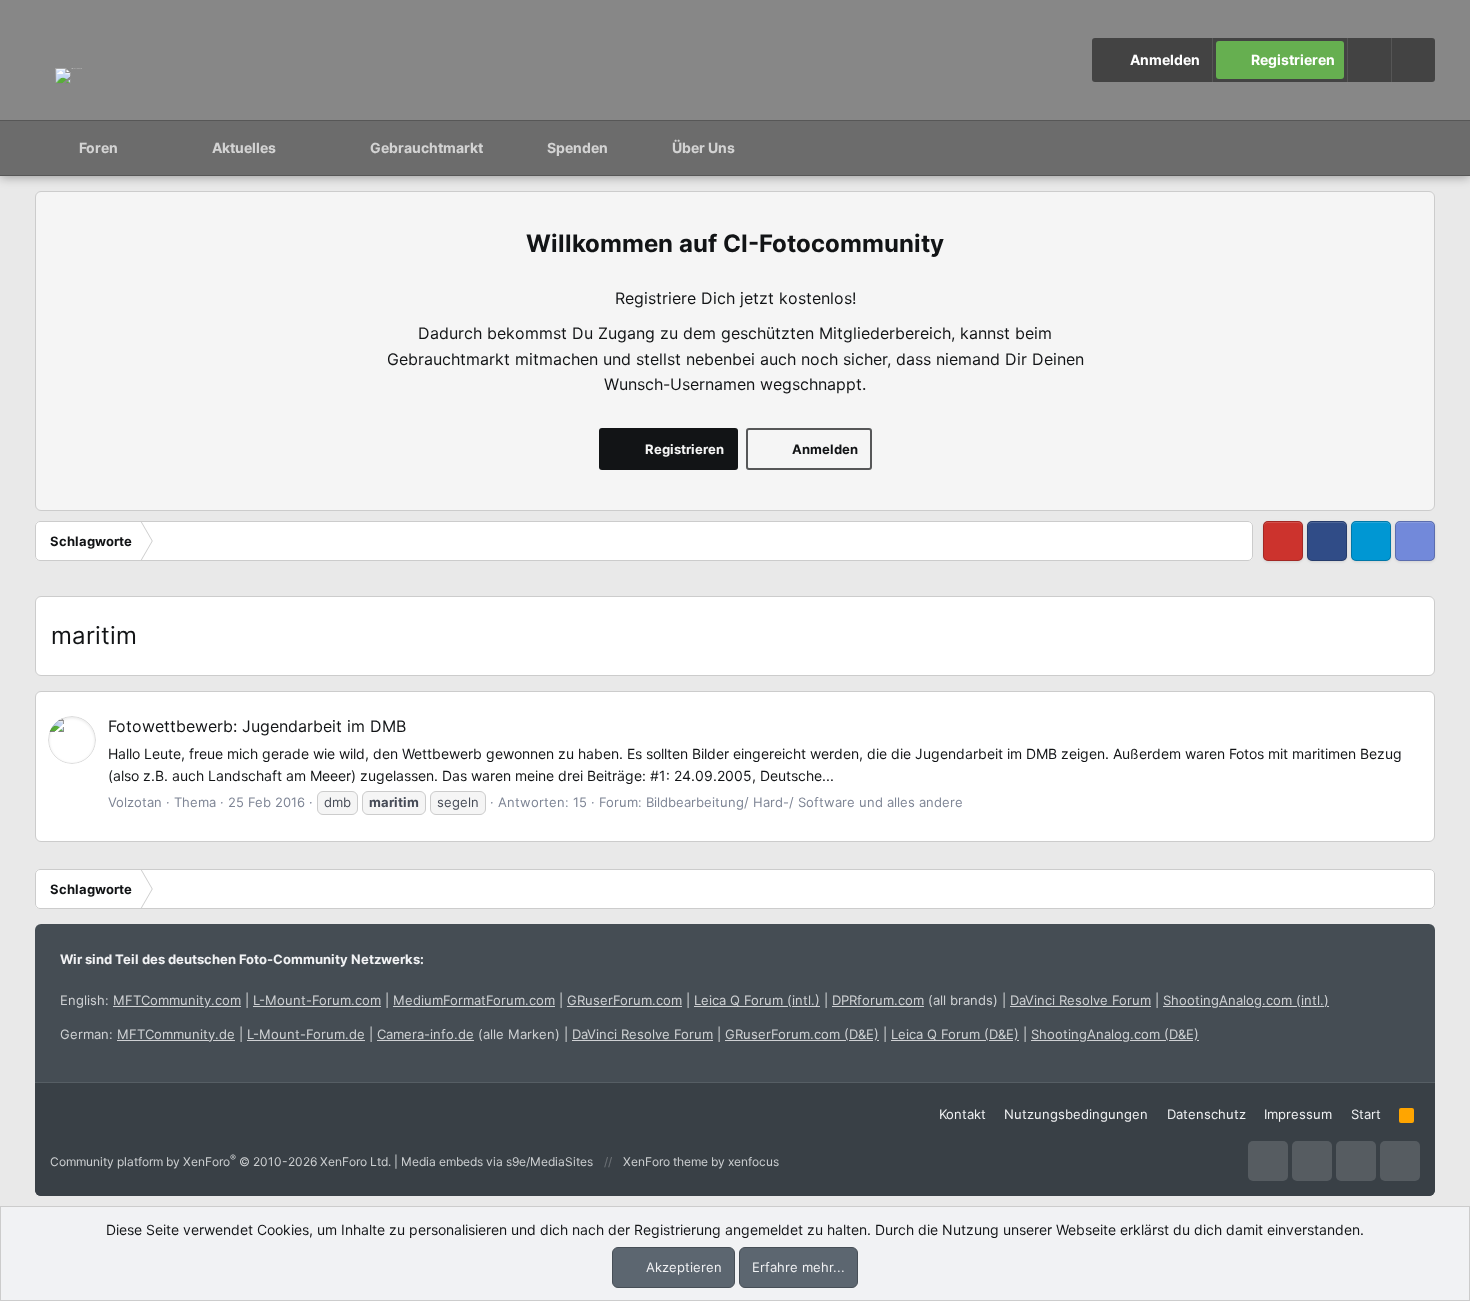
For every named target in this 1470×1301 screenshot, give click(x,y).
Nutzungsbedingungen (1076, 1114)
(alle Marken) (468, 1034)
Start (1366, 1114)
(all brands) (915, 1000)
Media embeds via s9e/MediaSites (497, 1161)
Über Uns (703, 147)
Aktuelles (244, 147)
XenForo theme (665, 1161)
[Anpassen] (1369, 60)
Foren (98, 147)
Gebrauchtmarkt (426, 147)
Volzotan (135, 802)
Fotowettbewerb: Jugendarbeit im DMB (257, 726)
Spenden (577, 147)
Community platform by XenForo (220, 1161)
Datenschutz (1206, 1114)
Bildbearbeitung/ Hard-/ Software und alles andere (804, 802)
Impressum (1298, 1114)
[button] (1413, 60)
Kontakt (962, 1114)
